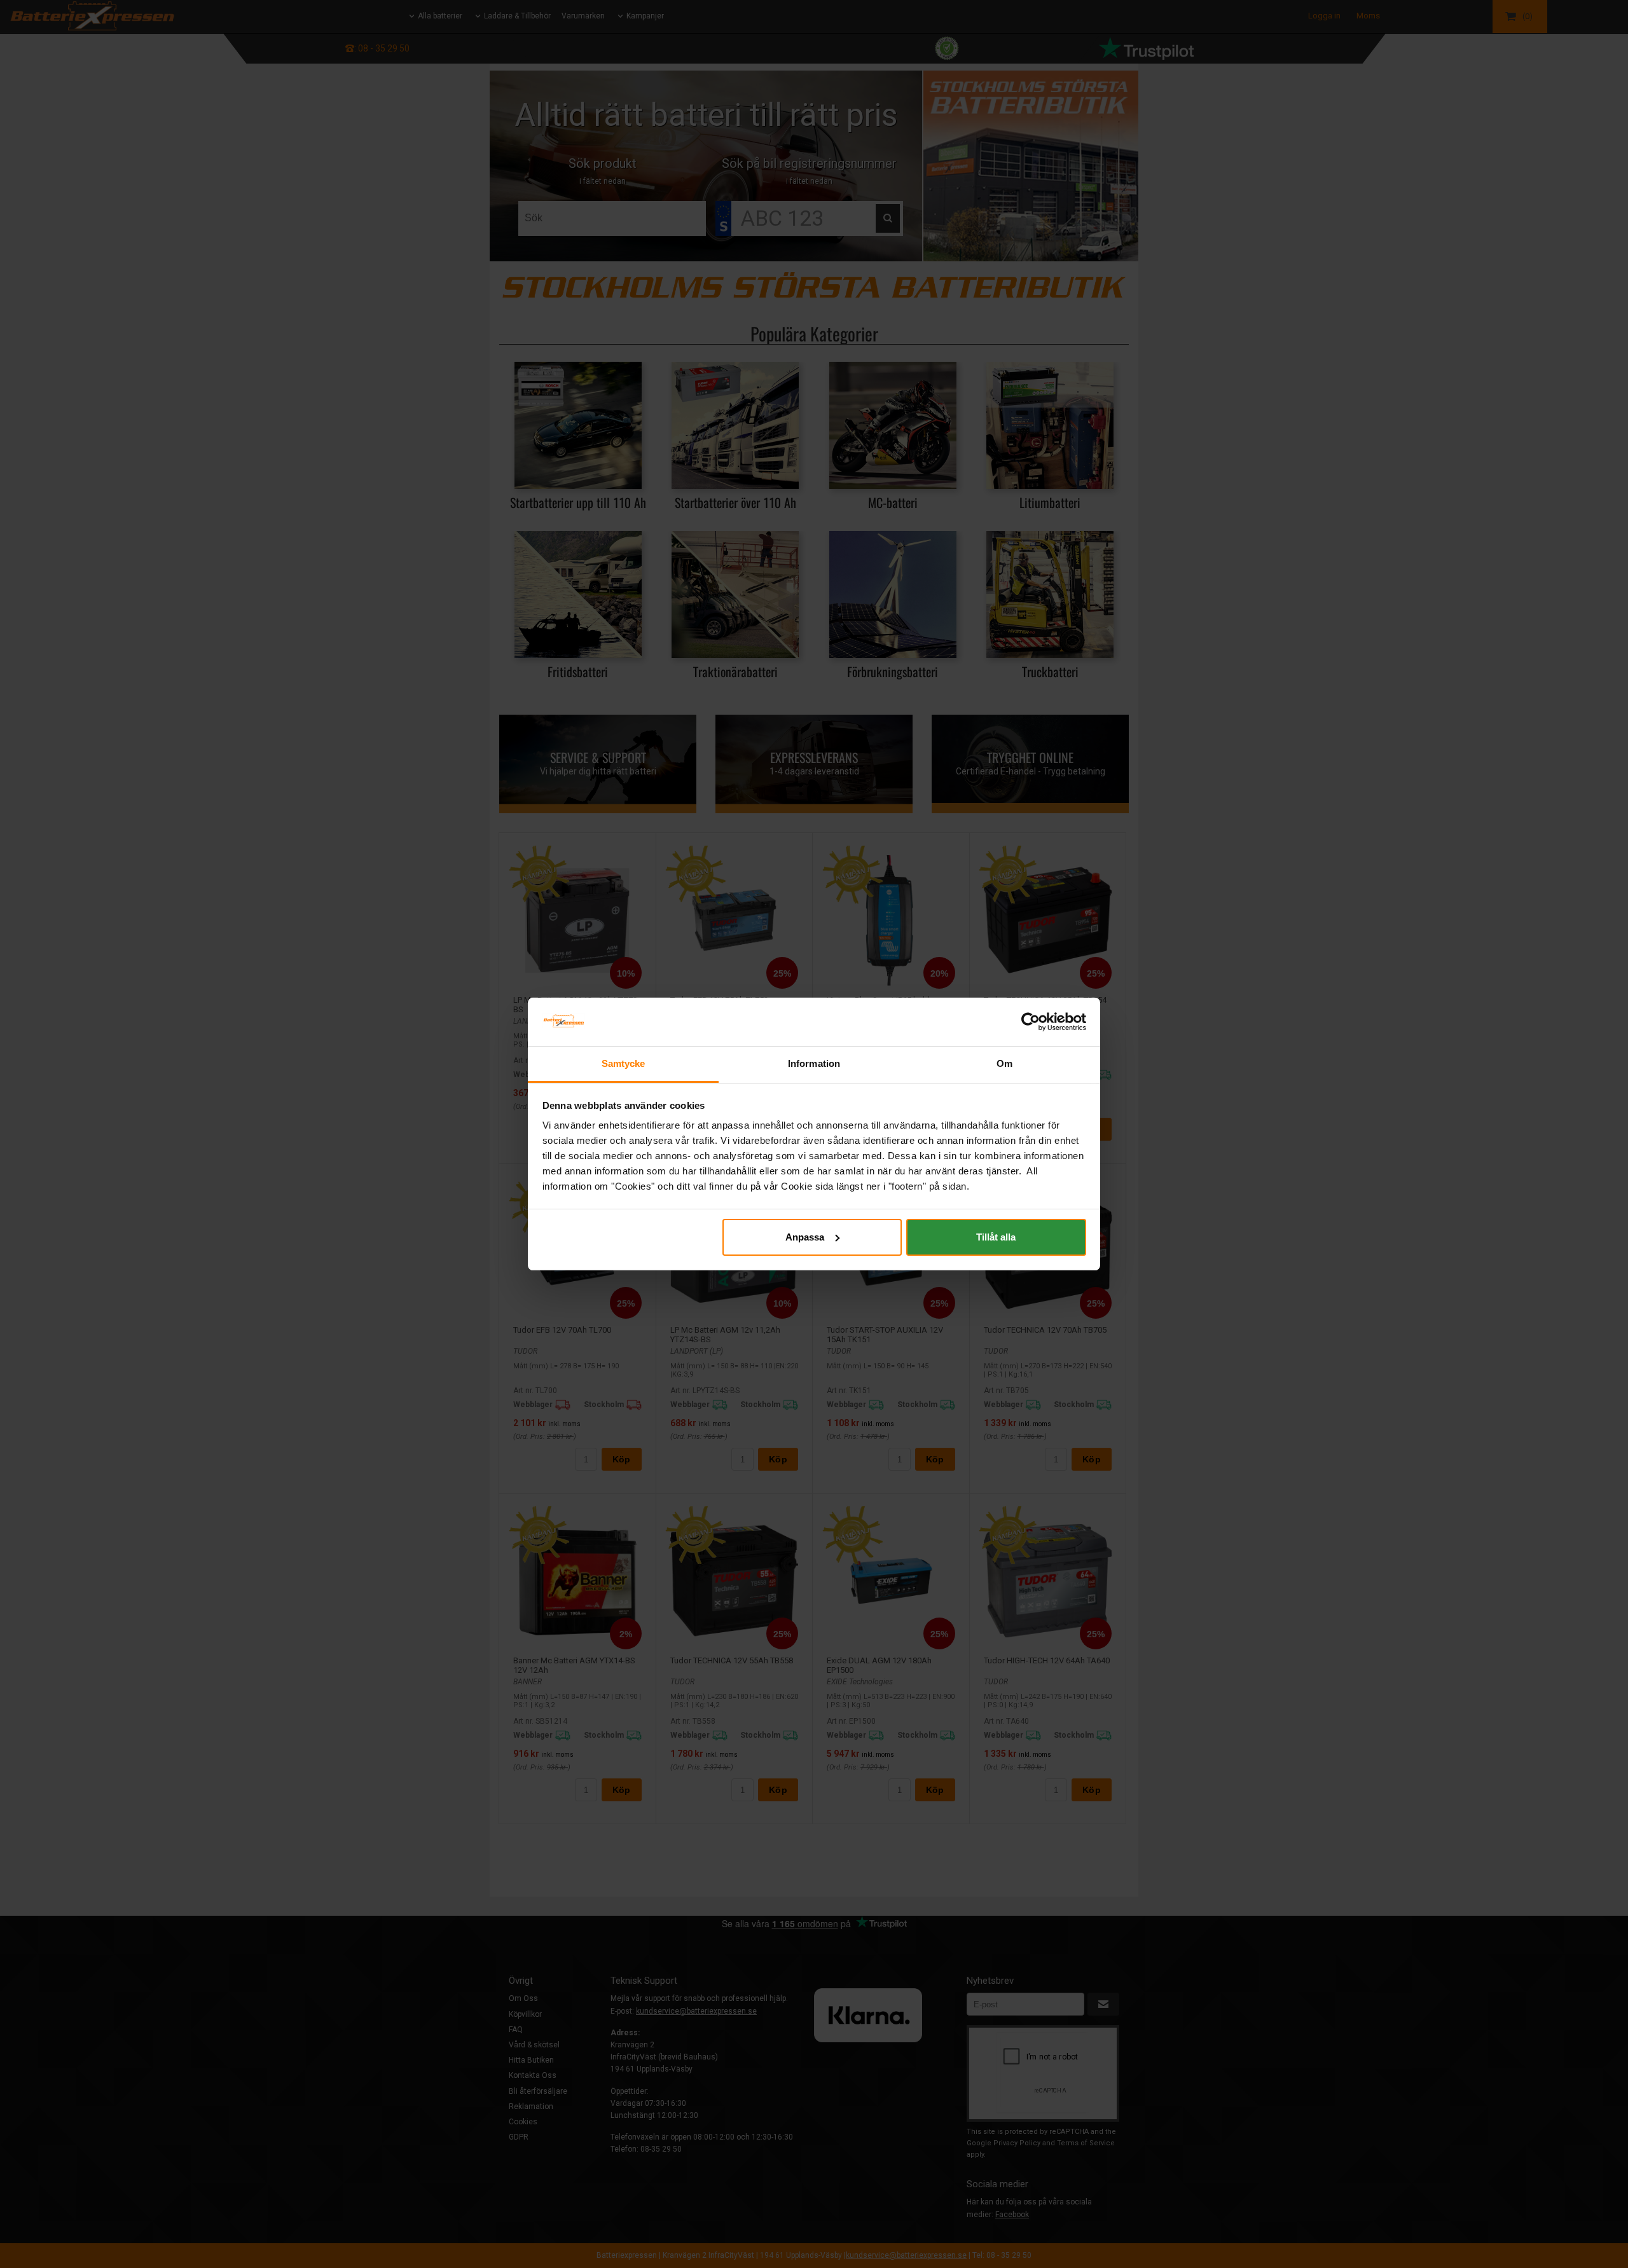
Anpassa (805, 1237)
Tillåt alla (996, 1237)
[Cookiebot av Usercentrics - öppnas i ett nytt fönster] (1031, 1022)
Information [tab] (814, 1063)
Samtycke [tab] (624, 1063)
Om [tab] (1004, 1063)
